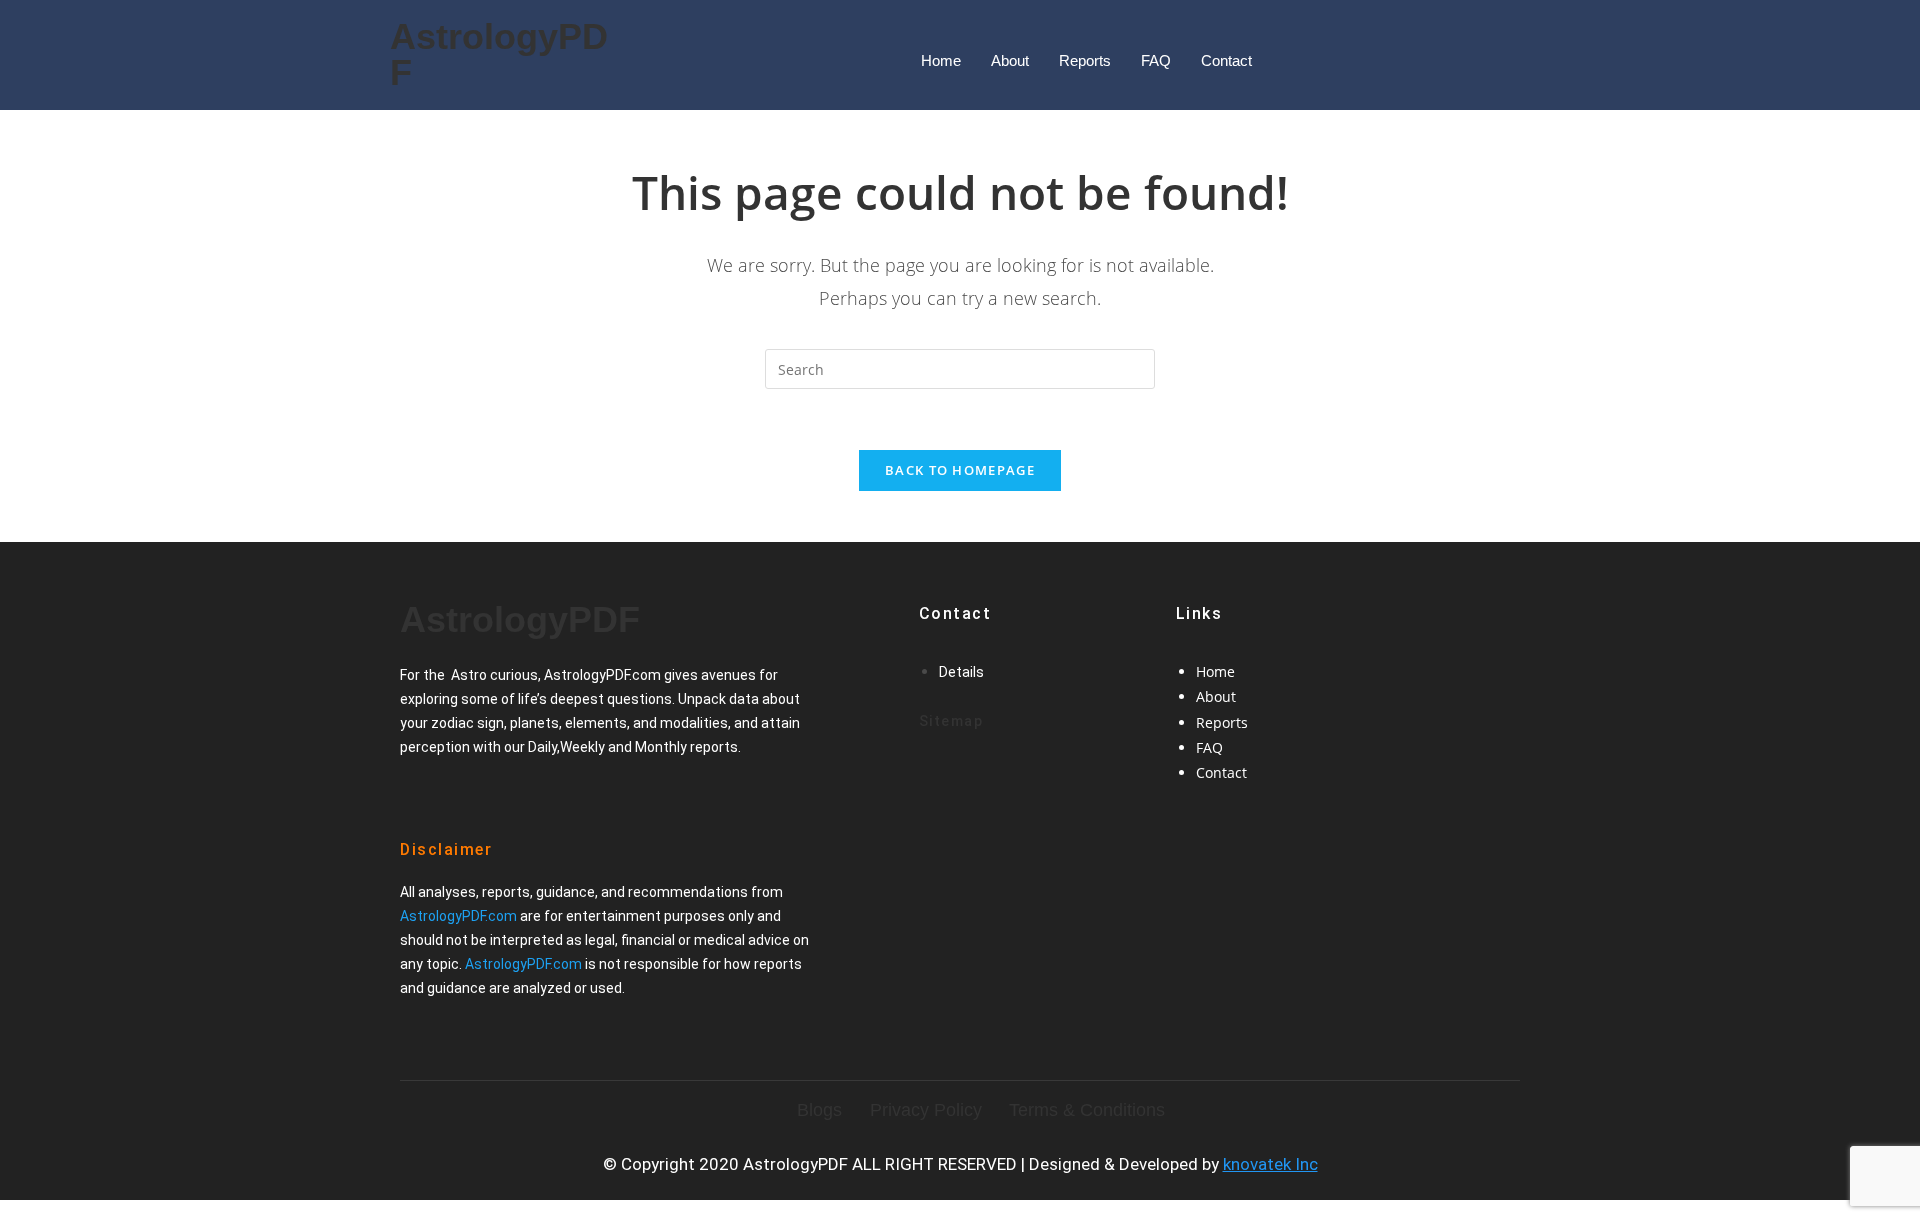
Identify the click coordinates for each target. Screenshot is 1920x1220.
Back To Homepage (960, 470)
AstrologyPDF (499, 54)
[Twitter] (458, 794)
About (1010, 60)
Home (941, 60)
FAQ (1156, 60)
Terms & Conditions (1087, 1110)
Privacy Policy (926, 1110)
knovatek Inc (1270, 1164)
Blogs (819, 1110)
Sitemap (951, 721)
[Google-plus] (492, 794)
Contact (1226, 60)
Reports (1085, 60)
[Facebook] (424, 794)
